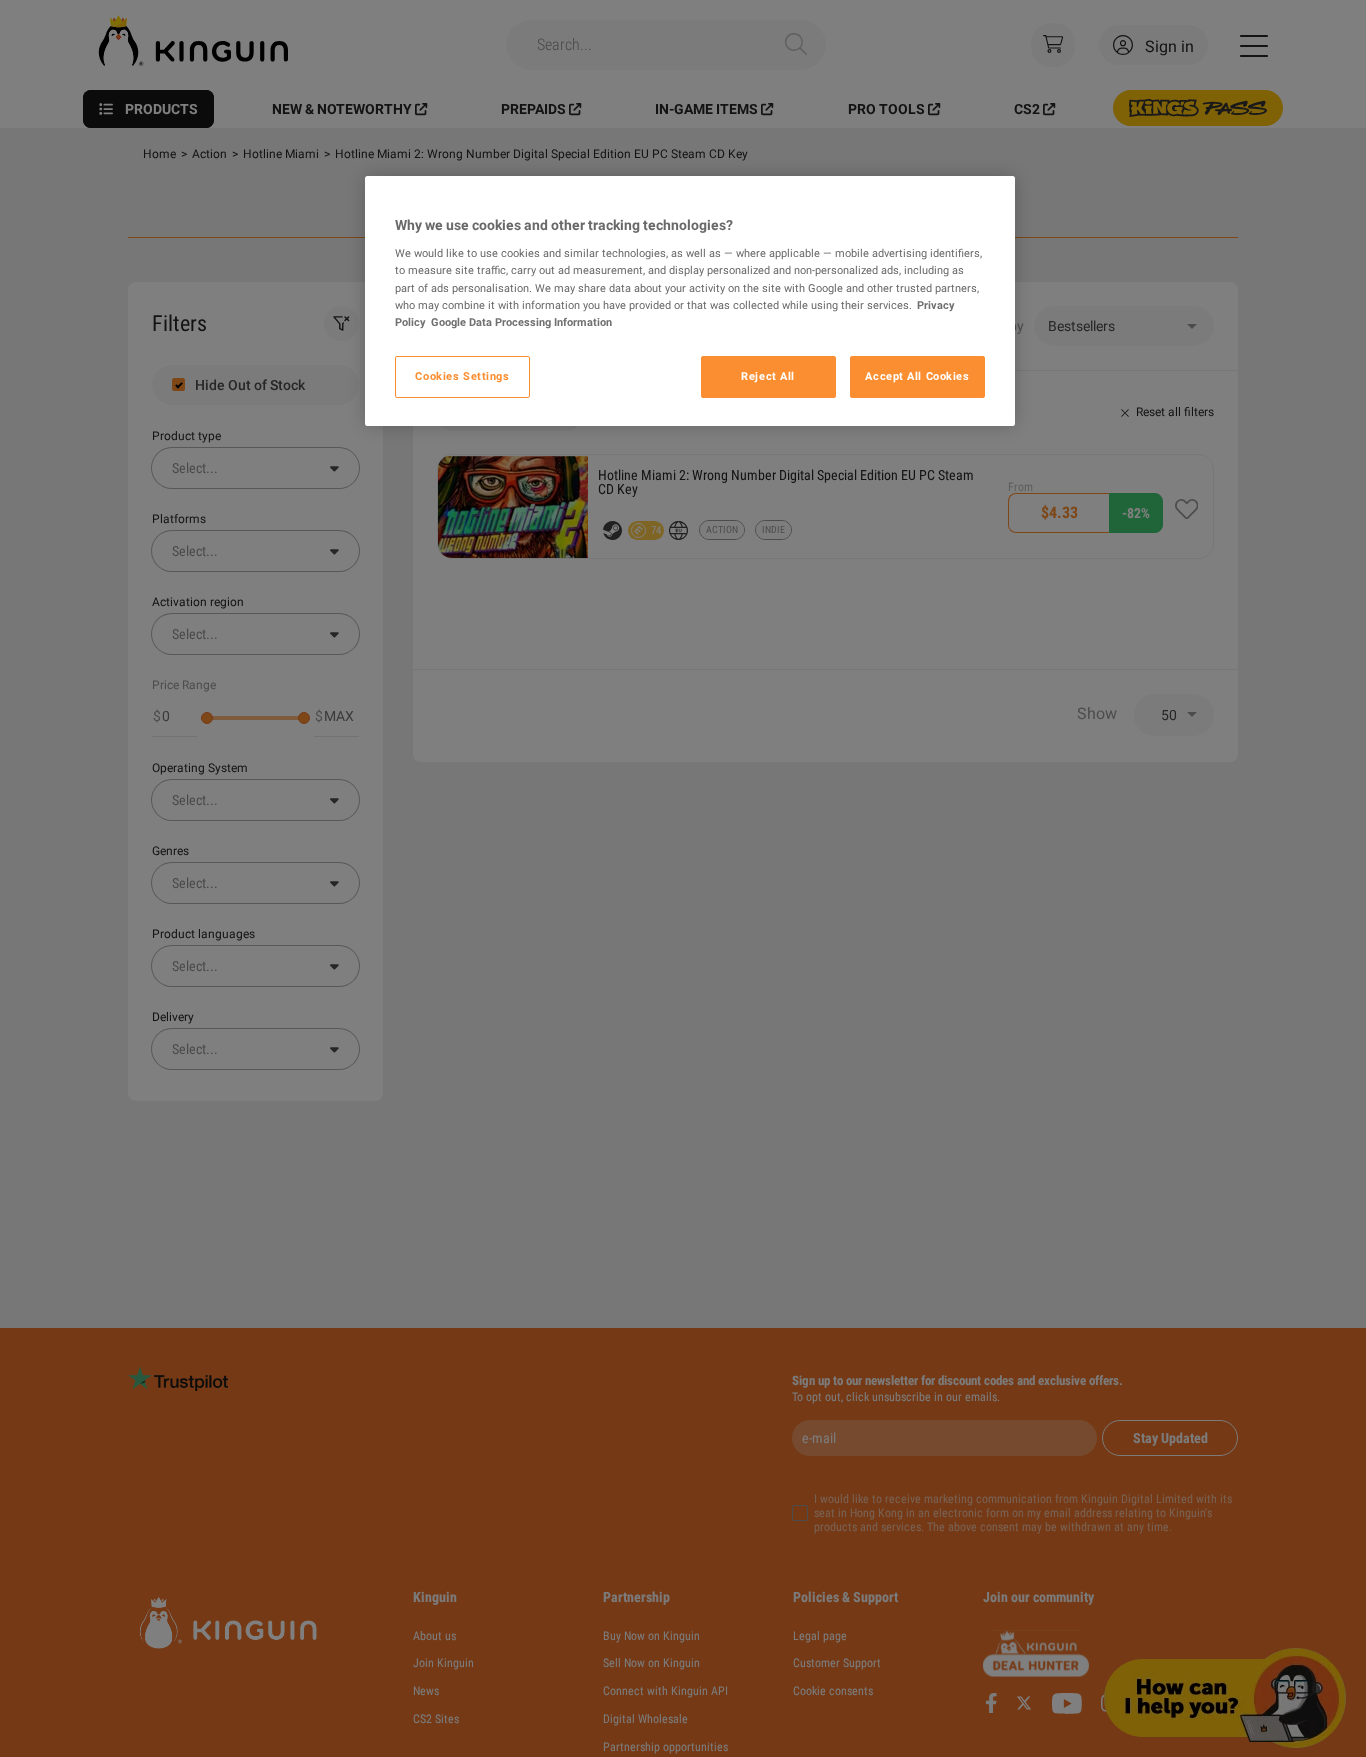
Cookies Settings (462, 376)
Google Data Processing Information (521, 322)
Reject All (768, 376)
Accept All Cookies (917, 376)
